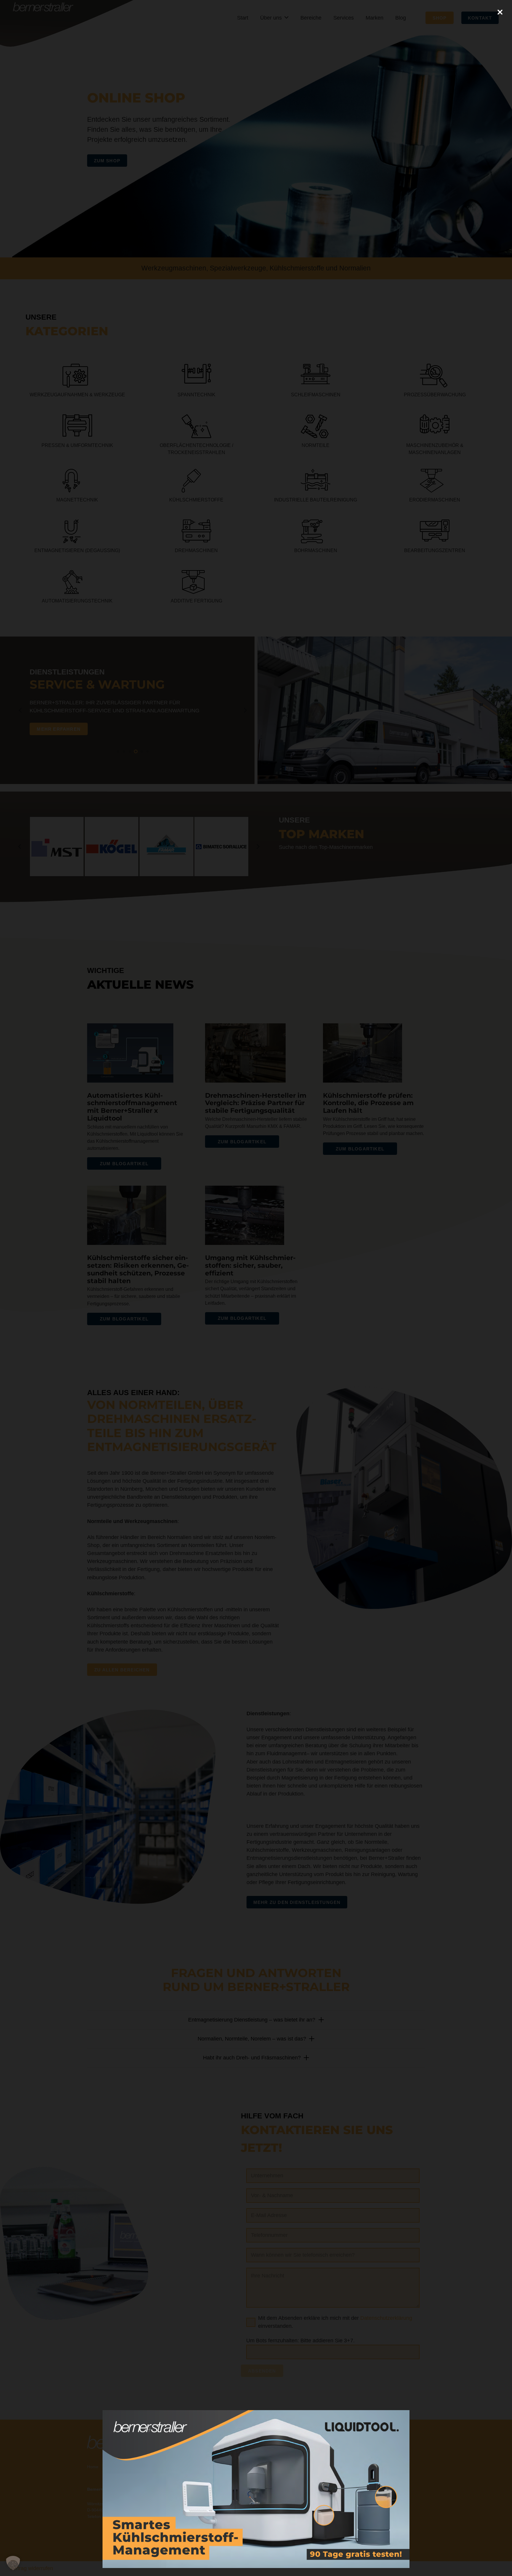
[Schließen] (500, 12)
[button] (13, 2563)
